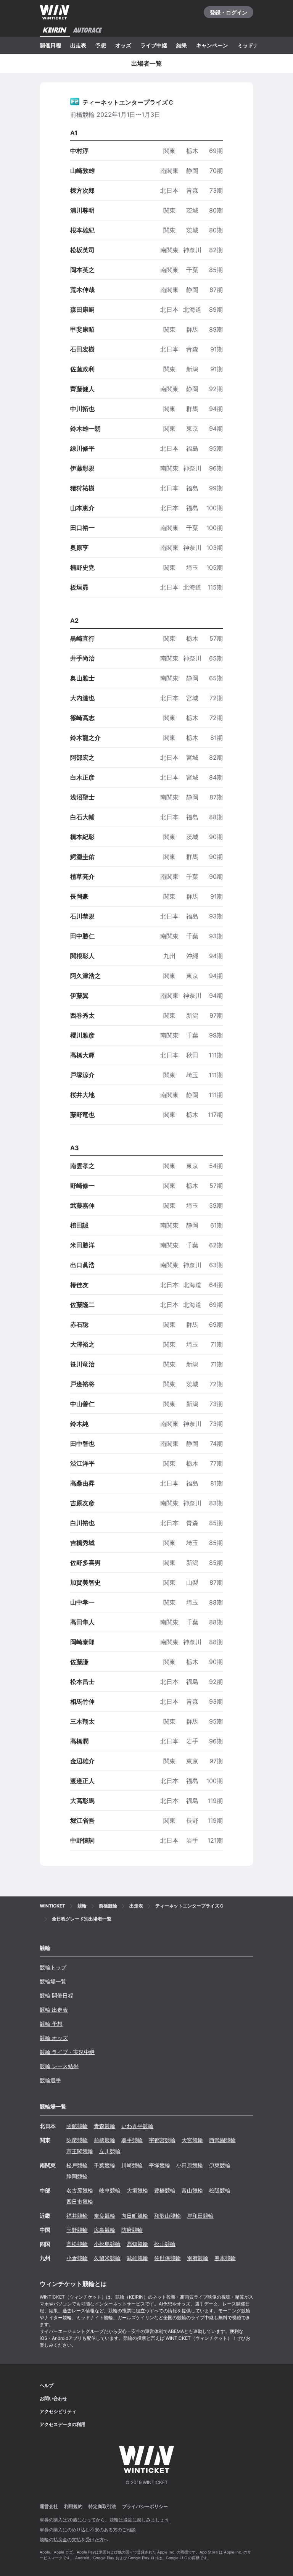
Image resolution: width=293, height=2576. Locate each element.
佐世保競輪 (167, 2258)
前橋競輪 (105, 2140)
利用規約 (73, 2506)
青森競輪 (105, 2126)
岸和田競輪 (200, 2216)
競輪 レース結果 (59, 2066)
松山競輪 (165, 2244)
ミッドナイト (253, 45)
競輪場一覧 (53, 1981)
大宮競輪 (192, 2140)
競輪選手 (50, 2080)
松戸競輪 (77, 2165)
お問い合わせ (53, 2398)
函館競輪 (77, 2126)
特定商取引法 (102, 2506)
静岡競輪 (77, 2176)
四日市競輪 (80, 2201)
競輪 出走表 (54, 2010)
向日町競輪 (135, 2216)
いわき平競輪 (137, 2126)
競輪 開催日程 (56, 1995)
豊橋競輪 (165, 2190)
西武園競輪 (222, 2140)
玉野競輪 (77, 2230)
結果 (182, 45)
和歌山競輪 (167, 2216)
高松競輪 (77, 2244)
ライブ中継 (154, 45)
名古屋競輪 (80, 2190)
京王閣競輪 (80, 2151)
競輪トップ (53, 1967)
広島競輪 (105, 2230)
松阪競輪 (220, 2190)
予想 (101, 45)
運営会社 (49, 2506)
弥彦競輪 (77, 2140)
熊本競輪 (225, 2258)
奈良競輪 (105, 2216)
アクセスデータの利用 (63, 2424)
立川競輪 (110, 2151)
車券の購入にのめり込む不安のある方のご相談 (88, 2530)
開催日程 (50, 45)
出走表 (78, 45)
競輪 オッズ (54, 2038)
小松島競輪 (107, 2244)
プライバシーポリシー (145, 2506)
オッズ (123, 45)
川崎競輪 (132, 2165)
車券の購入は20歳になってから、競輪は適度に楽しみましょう (104, 2520)
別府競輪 (198, 2258)
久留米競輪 (107, 2258)
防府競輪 (132, 2230)
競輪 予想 (51, 2024)
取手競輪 (132, 2140)
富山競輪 (192, 2190)
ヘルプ (47, 2385)
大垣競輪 (137, 2190)
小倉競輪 (77, 2258)
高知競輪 (137, 2244)
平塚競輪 (159, 2165)
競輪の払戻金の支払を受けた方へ (74, 2540)
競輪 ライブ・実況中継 (67, 2052)
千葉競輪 (105, 2165)
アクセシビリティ (58, 2411)
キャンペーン (212, 45)
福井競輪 (77, 2216)
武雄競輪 (137, 2258)
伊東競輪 (220, 2165)
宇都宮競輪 (162, 2140)
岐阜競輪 (110, 2190)
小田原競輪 (190, 2165)
